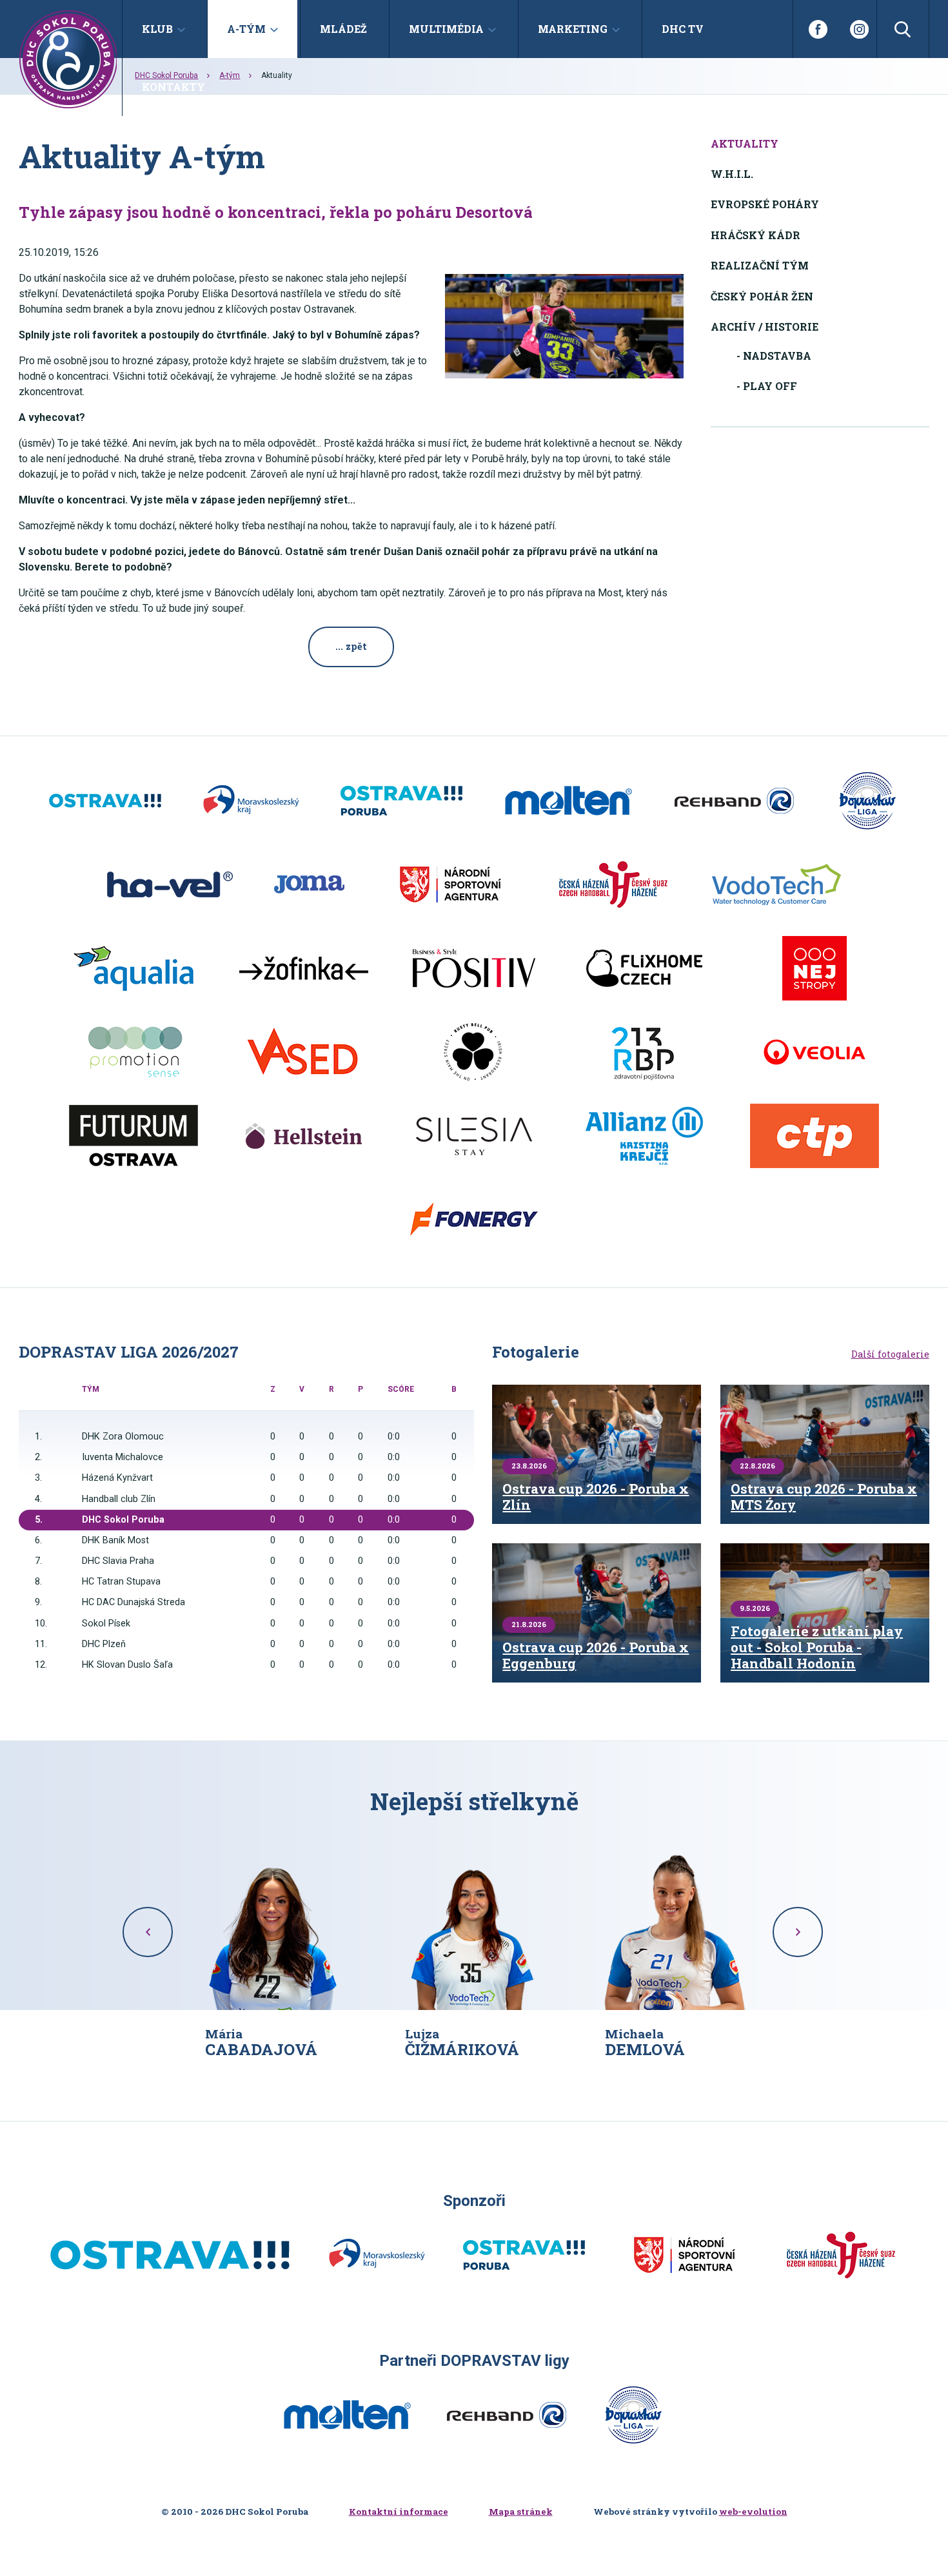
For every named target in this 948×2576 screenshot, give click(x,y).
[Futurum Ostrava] (133, 1136)
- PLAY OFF (767, 386)
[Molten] (568, 801)
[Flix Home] (644, 968)
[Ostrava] (105, 801)
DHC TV (683, 29)
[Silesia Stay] (474, 1136)
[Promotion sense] (133, 1052)
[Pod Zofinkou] (304, 968)
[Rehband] (734, 801)
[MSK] (251, 801)
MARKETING (573, 29)
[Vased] (304, 1052)
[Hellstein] (304, 1136)
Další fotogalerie (890, 1354)
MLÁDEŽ (343, 29)
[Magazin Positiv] (474, 968)
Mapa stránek (521, 2512)
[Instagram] (859, 29)
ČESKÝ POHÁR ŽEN (762, 296)
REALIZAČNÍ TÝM (760, 265)
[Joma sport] (309, 884)
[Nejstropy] (815, 968)
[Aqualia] (133, 968)
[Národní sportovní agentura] (450, 884)
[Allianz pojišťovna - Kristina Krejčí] (644, 1136)
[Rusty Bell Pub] (474, 1052)
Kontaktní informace (399, 2512)
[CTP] (815, 1136)
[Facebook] (817, 29)
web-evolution (753, 2512)
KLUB (157, 29)
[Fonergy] (474, 1220)
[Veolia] (815, 1052)
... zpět (351, 646)
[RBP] (644, 1052)
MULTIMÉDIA (446, 29)
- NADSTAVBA (774, 356)
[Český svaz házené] (613, 884)
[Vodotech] (776, 884)
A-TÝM (246, 29)
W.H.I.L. (732, 174)
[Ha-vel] (170, 884)
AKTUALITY (745, 143)
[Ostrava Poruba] (401, 801)
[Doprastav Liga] (867, 801)
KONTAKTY (173, 87)
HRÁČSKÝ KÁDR (755, 235)
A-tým (230, 75)
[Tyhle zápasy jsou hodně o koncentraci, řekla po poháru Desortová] (564, 326)
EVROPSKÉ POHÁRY (765, 204)
